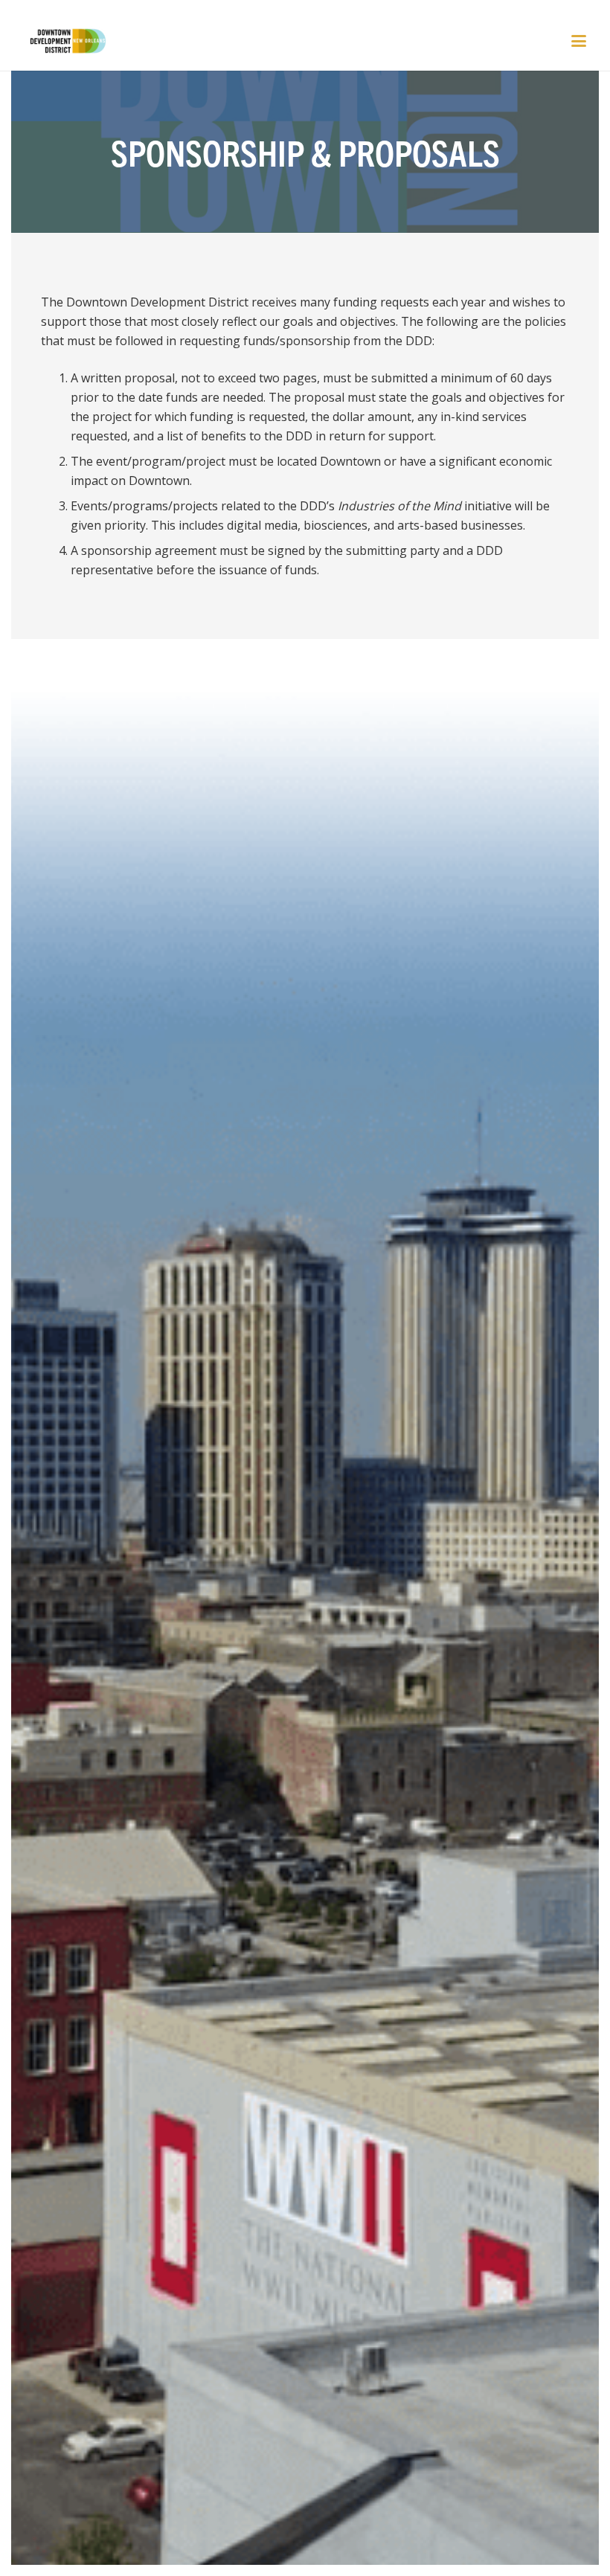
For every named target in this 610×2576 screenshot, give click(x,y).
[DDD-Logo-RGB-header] (60, 41)
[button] (579, 41)
